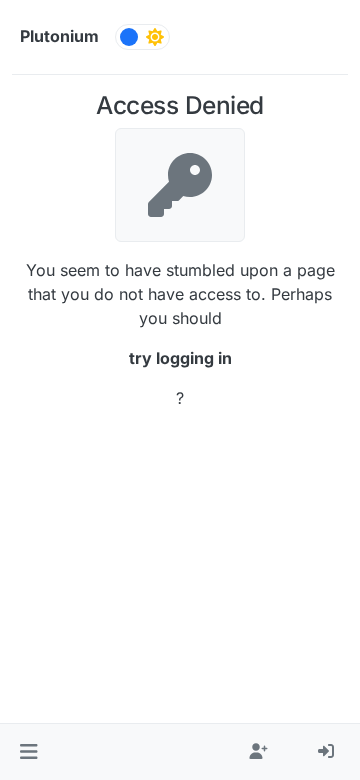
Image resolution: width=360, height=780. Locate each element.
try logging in (180, 358)
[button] (28, 752)
